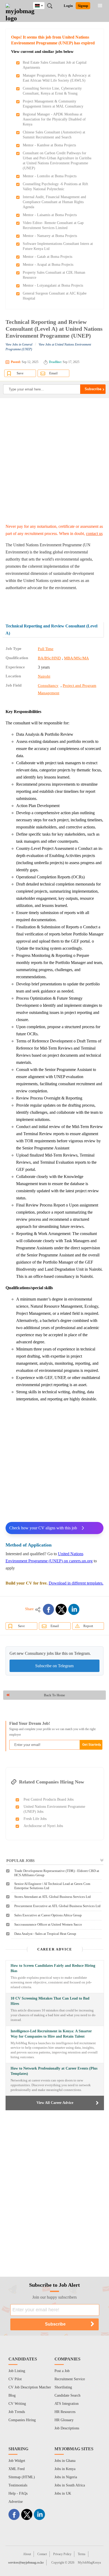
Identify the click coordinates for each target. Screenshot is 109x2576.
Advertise (16, 2502)
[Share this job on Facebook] (48, 1609)
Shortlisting (63, 2387)
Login (68, 6)
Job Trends (17, 2412)
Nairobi (44, 676)
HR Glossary (64, 2420)
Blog (12, 2395)
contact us (94, 534)
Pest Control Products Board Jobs (49, 1799)
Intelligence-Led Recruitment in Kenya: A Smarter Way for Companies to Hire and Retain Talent (51, 2034)
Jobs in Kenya (65, 2469)
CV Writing (17, 2404)
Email (53, 373)
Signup (83, 6)
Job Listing (17, 2371)
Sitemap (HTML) (22, 2477)
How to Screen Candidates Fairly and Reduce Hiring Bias (53, 1968)
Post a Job (62, 2371)
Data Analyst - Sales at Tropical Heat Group (45, 1934)
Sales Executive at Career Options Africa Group (48, 1915)
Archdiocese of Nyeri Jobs (43, 1826)
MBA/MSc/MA (76, 658)
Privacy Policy (62, 2554)
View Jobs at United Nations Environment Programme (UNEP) (48, 347)
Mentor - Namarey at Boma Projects (50, 236)
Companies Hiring (22, 2420)
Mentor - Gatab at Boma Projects (47, 257)
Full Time (46, 649)
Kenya (43, 5)
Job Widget (17, 2461)
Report (88, 1626)
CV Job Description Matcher (30, 2387)
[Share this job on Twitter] (61, 1609)
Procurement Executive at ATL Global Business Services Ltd (57, 1906)
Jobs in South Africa (70, 2485)
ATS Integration (67, 2404)
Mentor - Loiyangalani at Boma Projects (53, 285)
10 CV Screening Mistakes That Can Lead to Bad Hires (50, 2001)
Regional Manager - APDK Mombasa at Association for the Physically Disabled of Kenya (54, 119)
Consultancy (48, 686)
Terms (82, 2554)
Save (20, 373)
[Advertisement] (54, 460)
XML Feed (17, 2469)
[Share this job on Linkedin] (74, 1609)
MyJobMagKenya (89, 2563)
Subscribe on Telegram (54, 1666)
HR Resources (65, 2412)
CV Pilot (15, 2379)
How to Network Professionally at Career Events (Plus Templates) (54, 2071)
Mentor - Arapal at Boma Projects (48, 265)
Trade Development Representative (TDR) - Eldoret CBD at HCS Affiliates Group (57, 1873)
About (27, 2554)
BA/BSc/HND (49, 658)
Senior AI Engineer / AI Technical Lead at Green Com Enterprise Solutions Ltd (52, 1886)
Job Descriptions (67, 2428)
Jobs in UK (63, 2493)
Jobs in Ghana (65, 2461)
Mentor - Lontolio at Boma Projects (50, 176)
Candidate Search (67, 2395)
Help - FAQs (18, 2493)
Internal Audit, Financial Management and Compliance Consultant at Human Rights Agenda (54, 202)
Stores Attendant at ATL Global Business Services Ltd (53, 1897)
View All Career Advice (55, 2103)
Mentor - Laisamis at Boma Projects (50, 215)
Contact (42, 2554)
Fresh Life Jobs (35, 1819)
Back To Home (54, 1695)
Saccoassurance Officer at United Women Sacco (48, 1924)
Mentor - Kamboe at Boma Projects (49, 145)
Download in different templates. (76, 1583)
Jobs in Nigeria (66, 2477)
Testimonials (18, 2485)
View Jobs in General (19, 344)
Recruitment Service (70, 2379)
